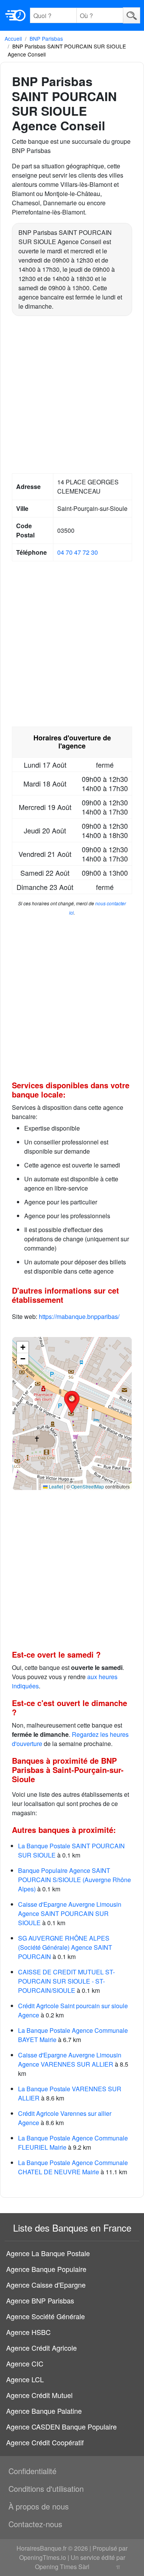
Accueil (13, 38)
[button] (72, 1402)
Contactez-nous (35, 2524)
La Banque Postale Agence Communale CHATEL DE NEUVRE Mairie (73, 2167)
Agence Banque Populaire (46, 2269)
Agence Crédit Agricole (41, 2348)
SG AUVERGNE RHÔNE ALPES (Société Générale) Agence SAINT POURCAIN (65, 1947)
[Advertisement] (72, 396)
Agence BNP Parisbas (40, 2300)
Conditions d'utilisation (46, 2489)
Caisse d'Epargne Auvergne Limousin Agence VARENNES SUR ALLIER (70, 2060)
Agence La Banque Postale (48, 2253)
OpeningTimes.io (43, 2557)
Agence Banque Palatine (44, 2411)
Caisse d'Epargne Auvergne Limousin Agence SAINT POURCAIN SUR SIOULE (70, 1913)
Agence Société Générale (46, 2316)
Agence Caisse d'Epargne (46, 2285)
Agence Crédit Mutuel (39, 2395)
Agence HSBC (28, 2332)
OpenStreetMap (88, 1486)
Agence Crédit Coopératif (45, 2442)
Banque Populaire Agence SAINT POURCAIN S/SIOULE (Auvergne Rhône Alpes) (74, 1880)
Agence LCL (25, 2379)
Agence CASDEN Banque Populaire (61, 2426)
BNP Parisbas (46, 38)
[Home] (15, 15)
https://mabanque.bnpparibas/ (79, 1316)
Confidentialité (32, 2471)
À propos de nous (39, 2506)
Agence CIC (25, 2363)
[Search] (132, 15)
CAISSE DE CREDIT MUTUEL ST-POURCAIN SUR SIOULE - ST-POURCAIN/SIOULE (66, 1981)
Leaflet (55, 1486)
